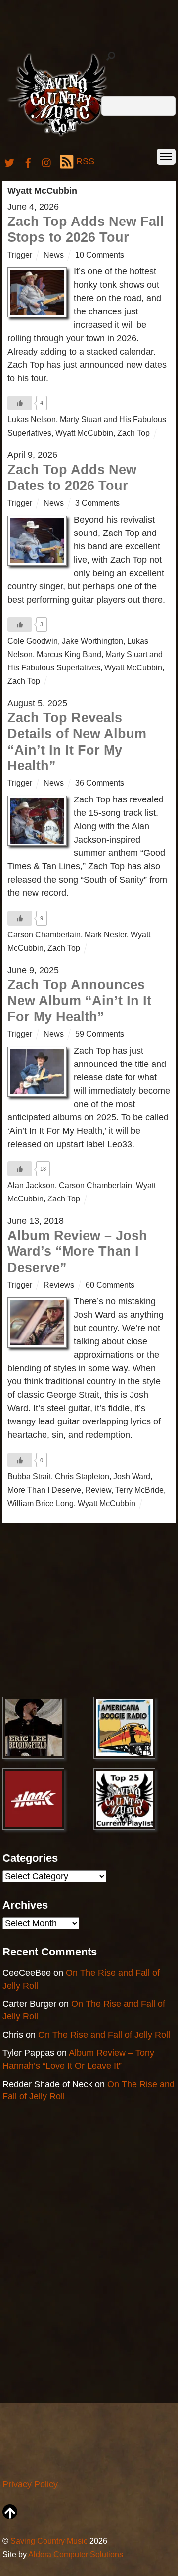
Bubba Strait (29, 1476)
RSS (85, 161)
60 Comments (110, 1285)
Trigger (20, 255)
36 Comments (100, 783)
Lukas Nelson (32, 419)
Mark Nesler (106, 934)
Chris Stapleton (82, 1476)
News (54, 255)
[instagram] (47, 161)
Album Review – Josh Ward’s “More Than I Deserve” (77, 1252)
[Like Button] (20, 403)
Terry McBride (139, 1490)
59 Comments (100, 1034)
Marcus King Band (69, 654)
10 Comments (100, 255)
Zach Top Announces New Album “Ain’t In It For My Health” (79, 1001)
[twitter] (9, 161)
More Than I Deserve (44, 1490)
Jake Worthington (92, 641)
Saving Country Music (49, 2541)
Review (98, 1490)
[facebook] (28, 161)
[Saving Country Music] (61, 136)
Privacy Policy (30, 2484)
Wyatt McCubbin (84, 433)
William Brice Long (41, 1503)
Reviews (59, 1285)
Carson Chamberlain (44, 934)
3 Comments (97, 503)
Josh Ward (132, 1476)
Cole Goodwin (33, 641)
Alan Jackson (31, 1185)
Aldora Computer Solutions (76, 2554)
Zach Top (133, 433)
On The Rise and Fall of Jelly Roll (104, 2035)
